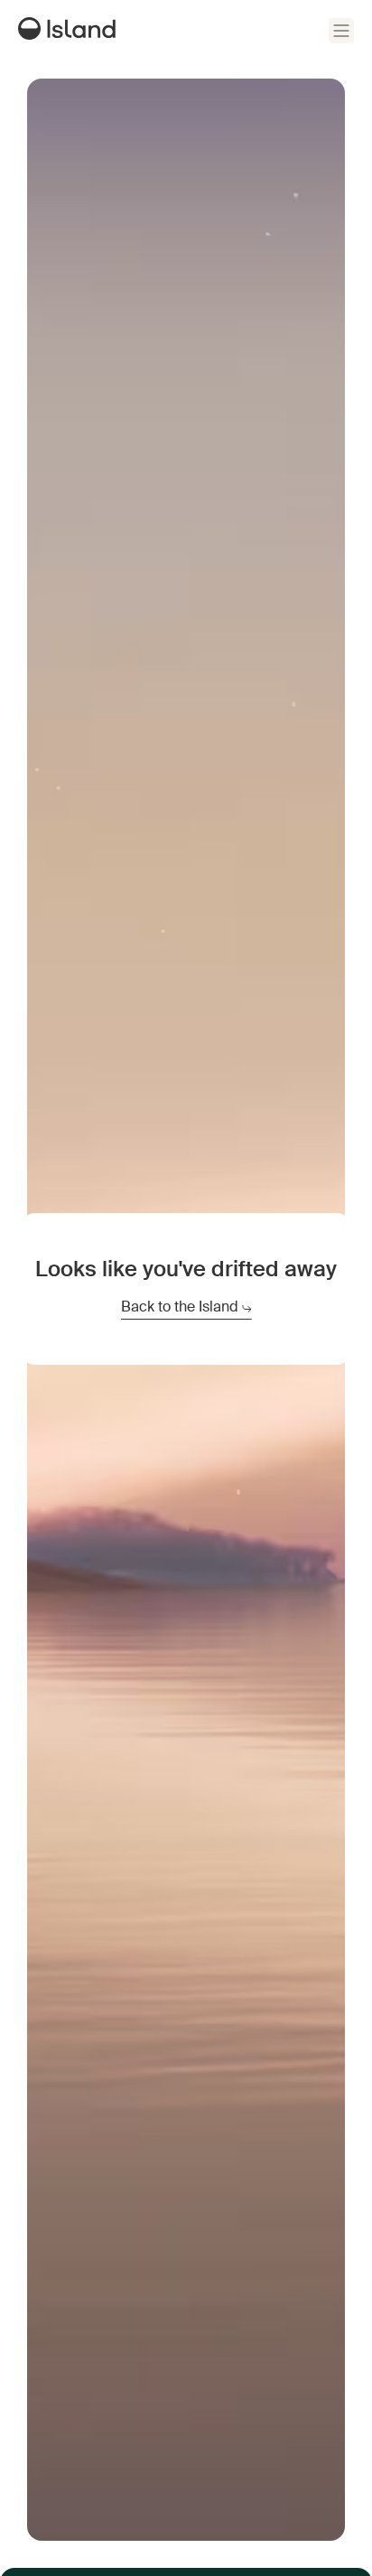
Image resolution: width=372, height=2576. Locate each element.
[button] (341, 31)
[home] (71, 31)
